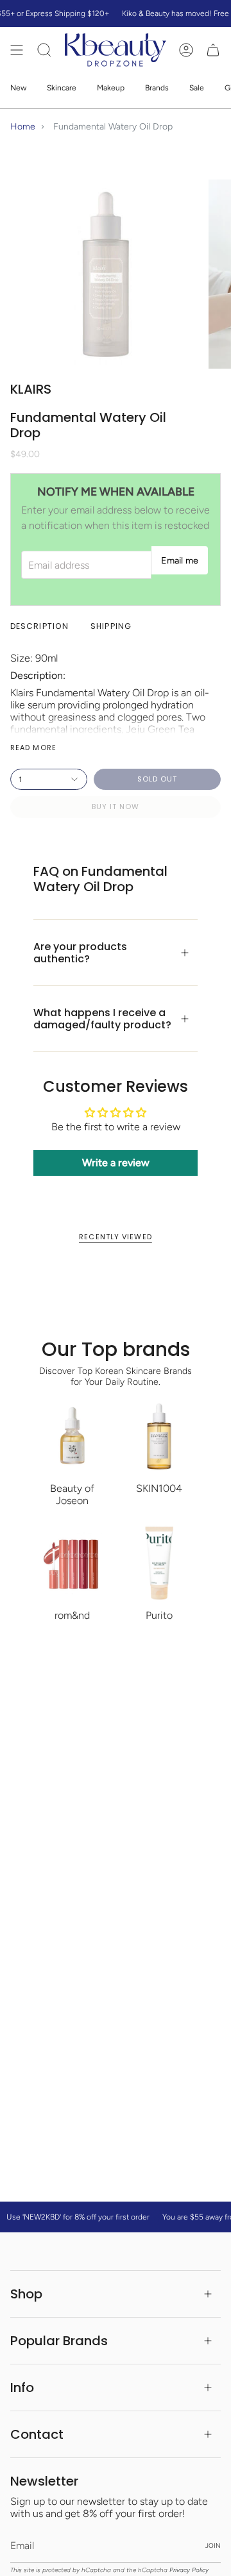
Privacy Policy (189, 2570)
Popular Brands (59, 2341)
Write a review (116, 1163)
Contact (37, 2434)
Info (22, 2388)
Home (23, 127)
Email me (180, 560)
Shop (26, 2294)
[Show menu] (17, 50)
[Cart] (213, 50)
